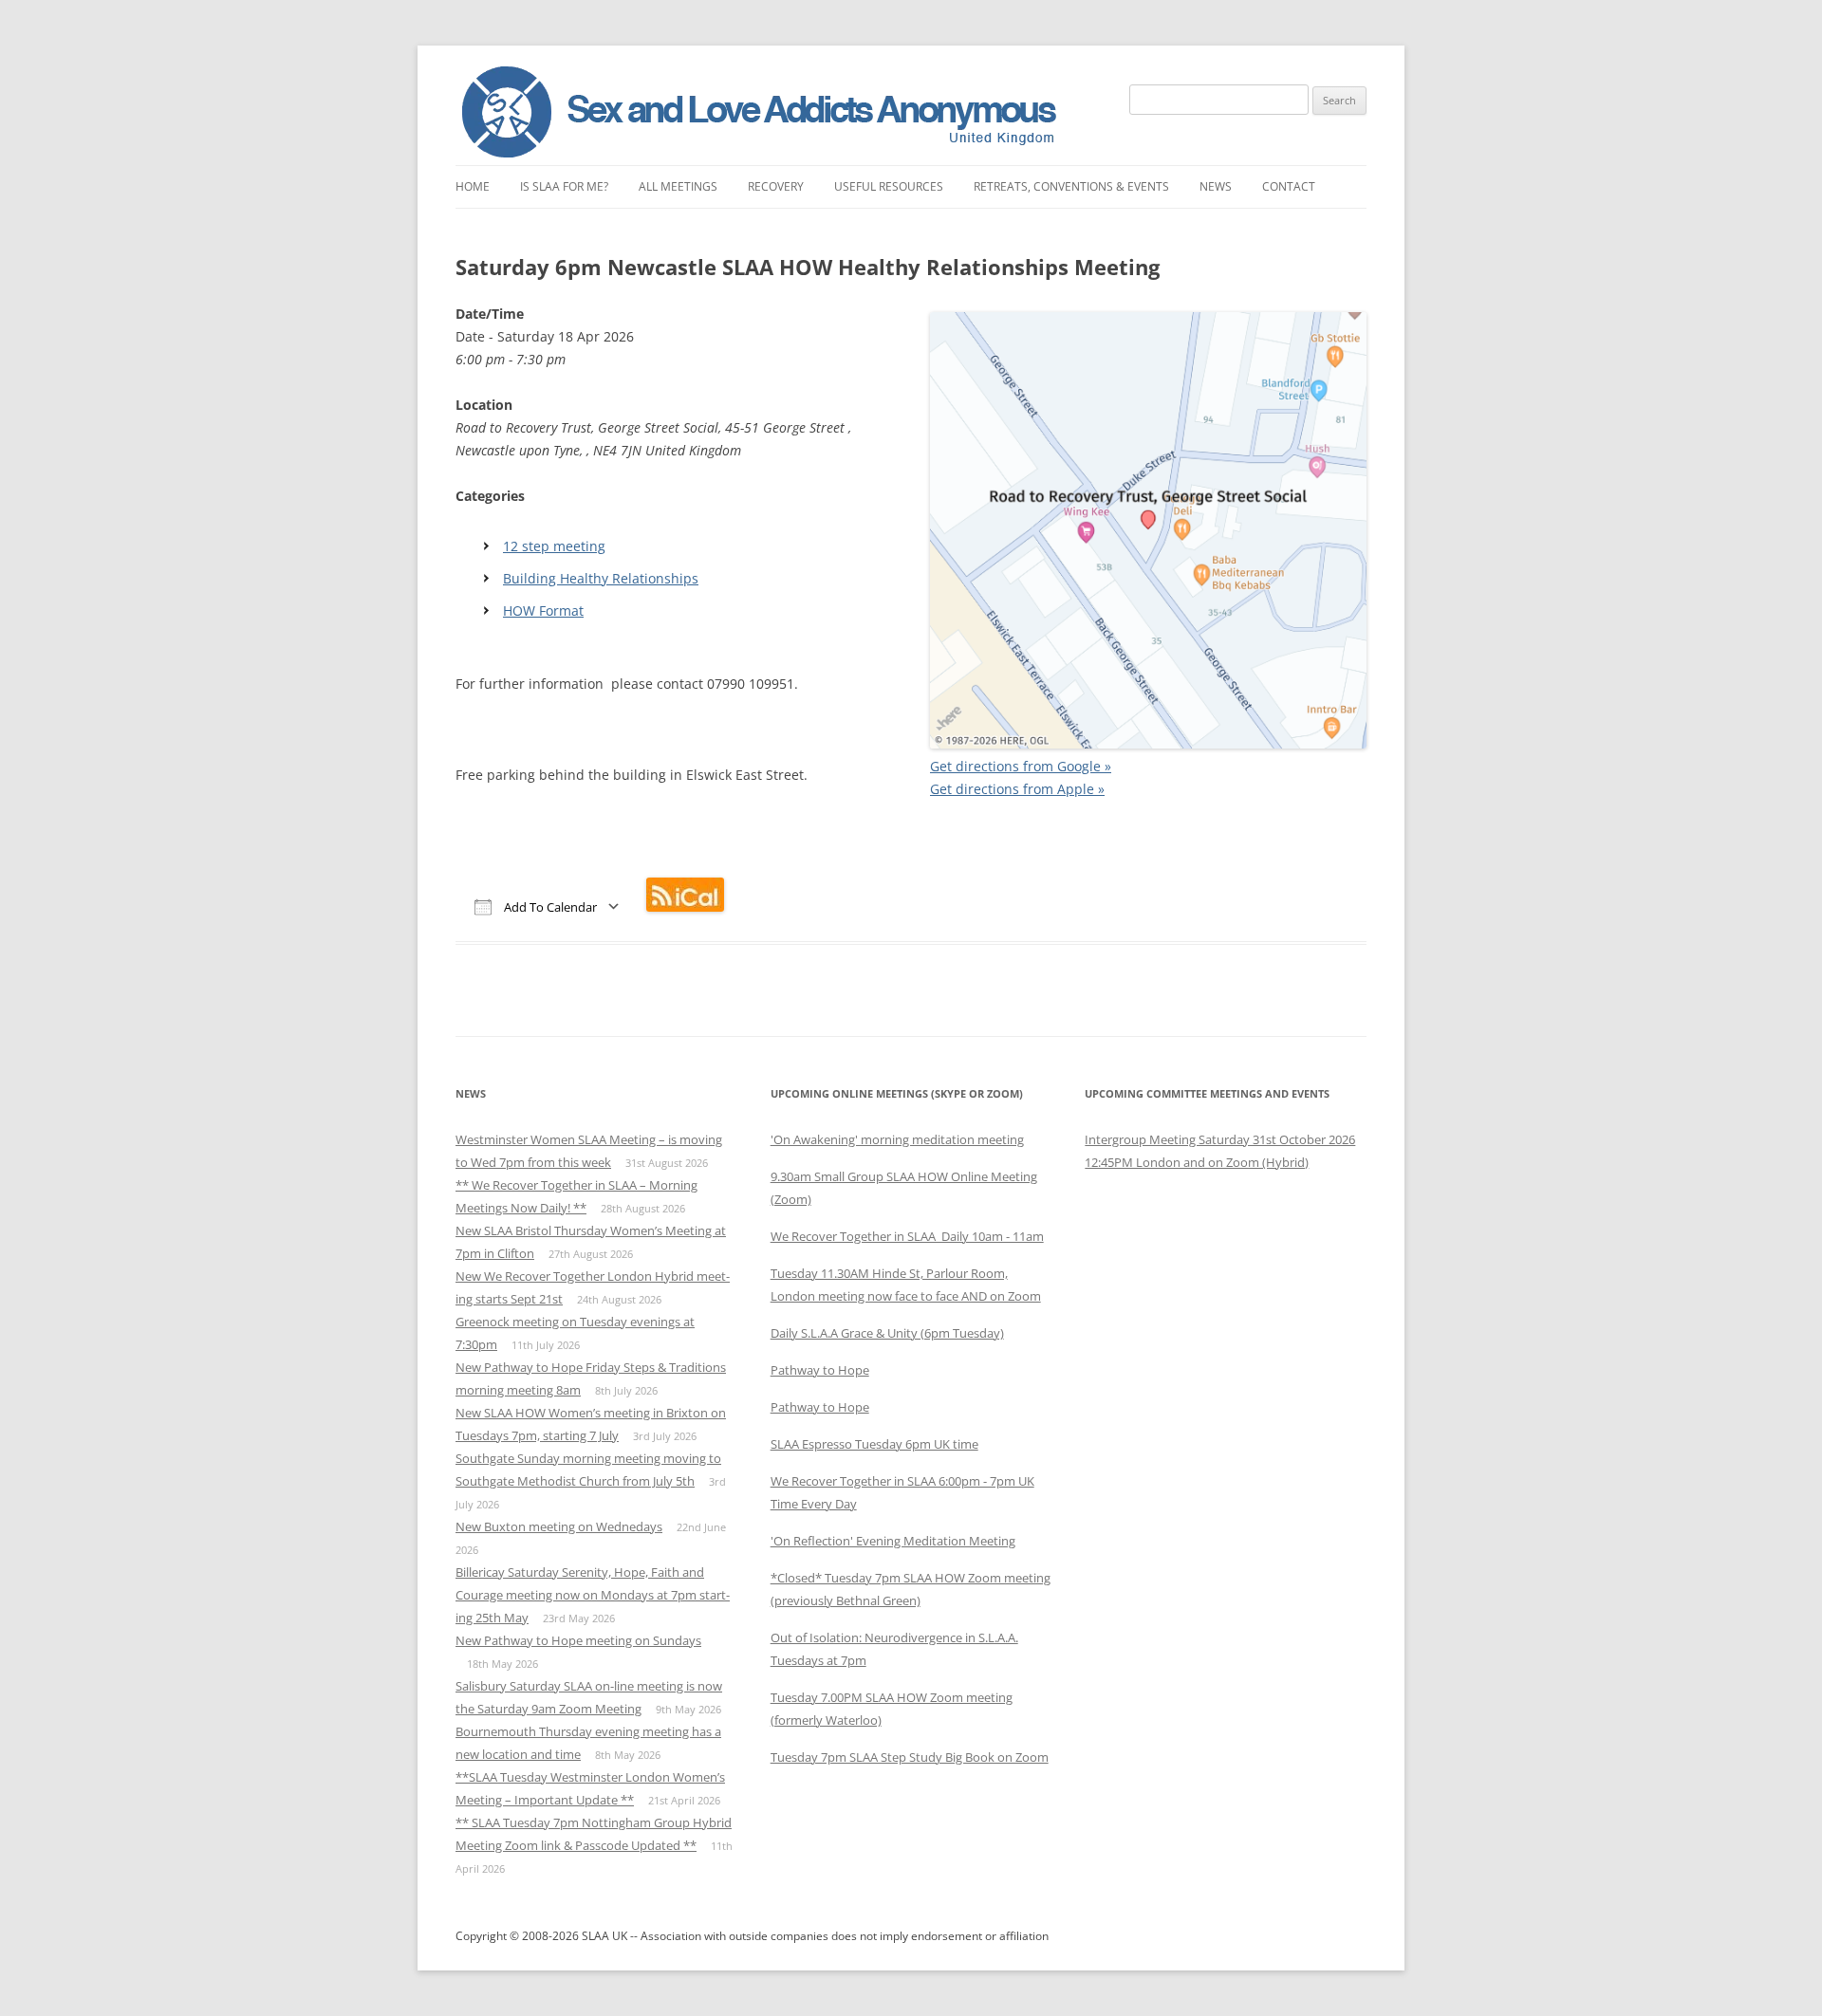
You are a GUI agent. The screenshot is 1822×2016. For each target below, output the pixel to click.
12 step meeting (554, 546)
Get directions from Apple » (1017, 789)
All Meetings (678, 186)
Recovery (776, 186)
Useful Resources (889, 186)
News (1216, 186)
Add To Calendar (549, 907)
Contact (1289, 186)
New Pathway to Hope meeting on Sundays (578, 1640)
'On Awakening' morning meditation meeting (897, 1139)
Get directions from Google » (1021, 766)
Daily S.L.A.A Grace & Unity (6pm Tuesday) (887, 1333)
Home (473, 186)
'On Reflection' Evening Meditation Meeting (893, 1541)
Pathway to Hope (820, 1370)
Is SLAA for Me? (564, 186)
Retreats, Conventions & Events (1071, 186)
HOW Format (543, 610)
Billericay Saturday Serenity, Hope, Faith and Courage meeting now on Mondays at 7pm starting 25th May (593, 1595)
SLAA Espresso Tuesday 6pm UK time (874, 1444)
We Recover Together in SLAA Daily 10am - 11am (907, 1236)
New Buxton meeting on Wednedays (559, 1526)
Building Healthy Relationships (601, 578)
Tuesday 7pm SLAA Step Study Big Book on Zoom (910, 1757)
